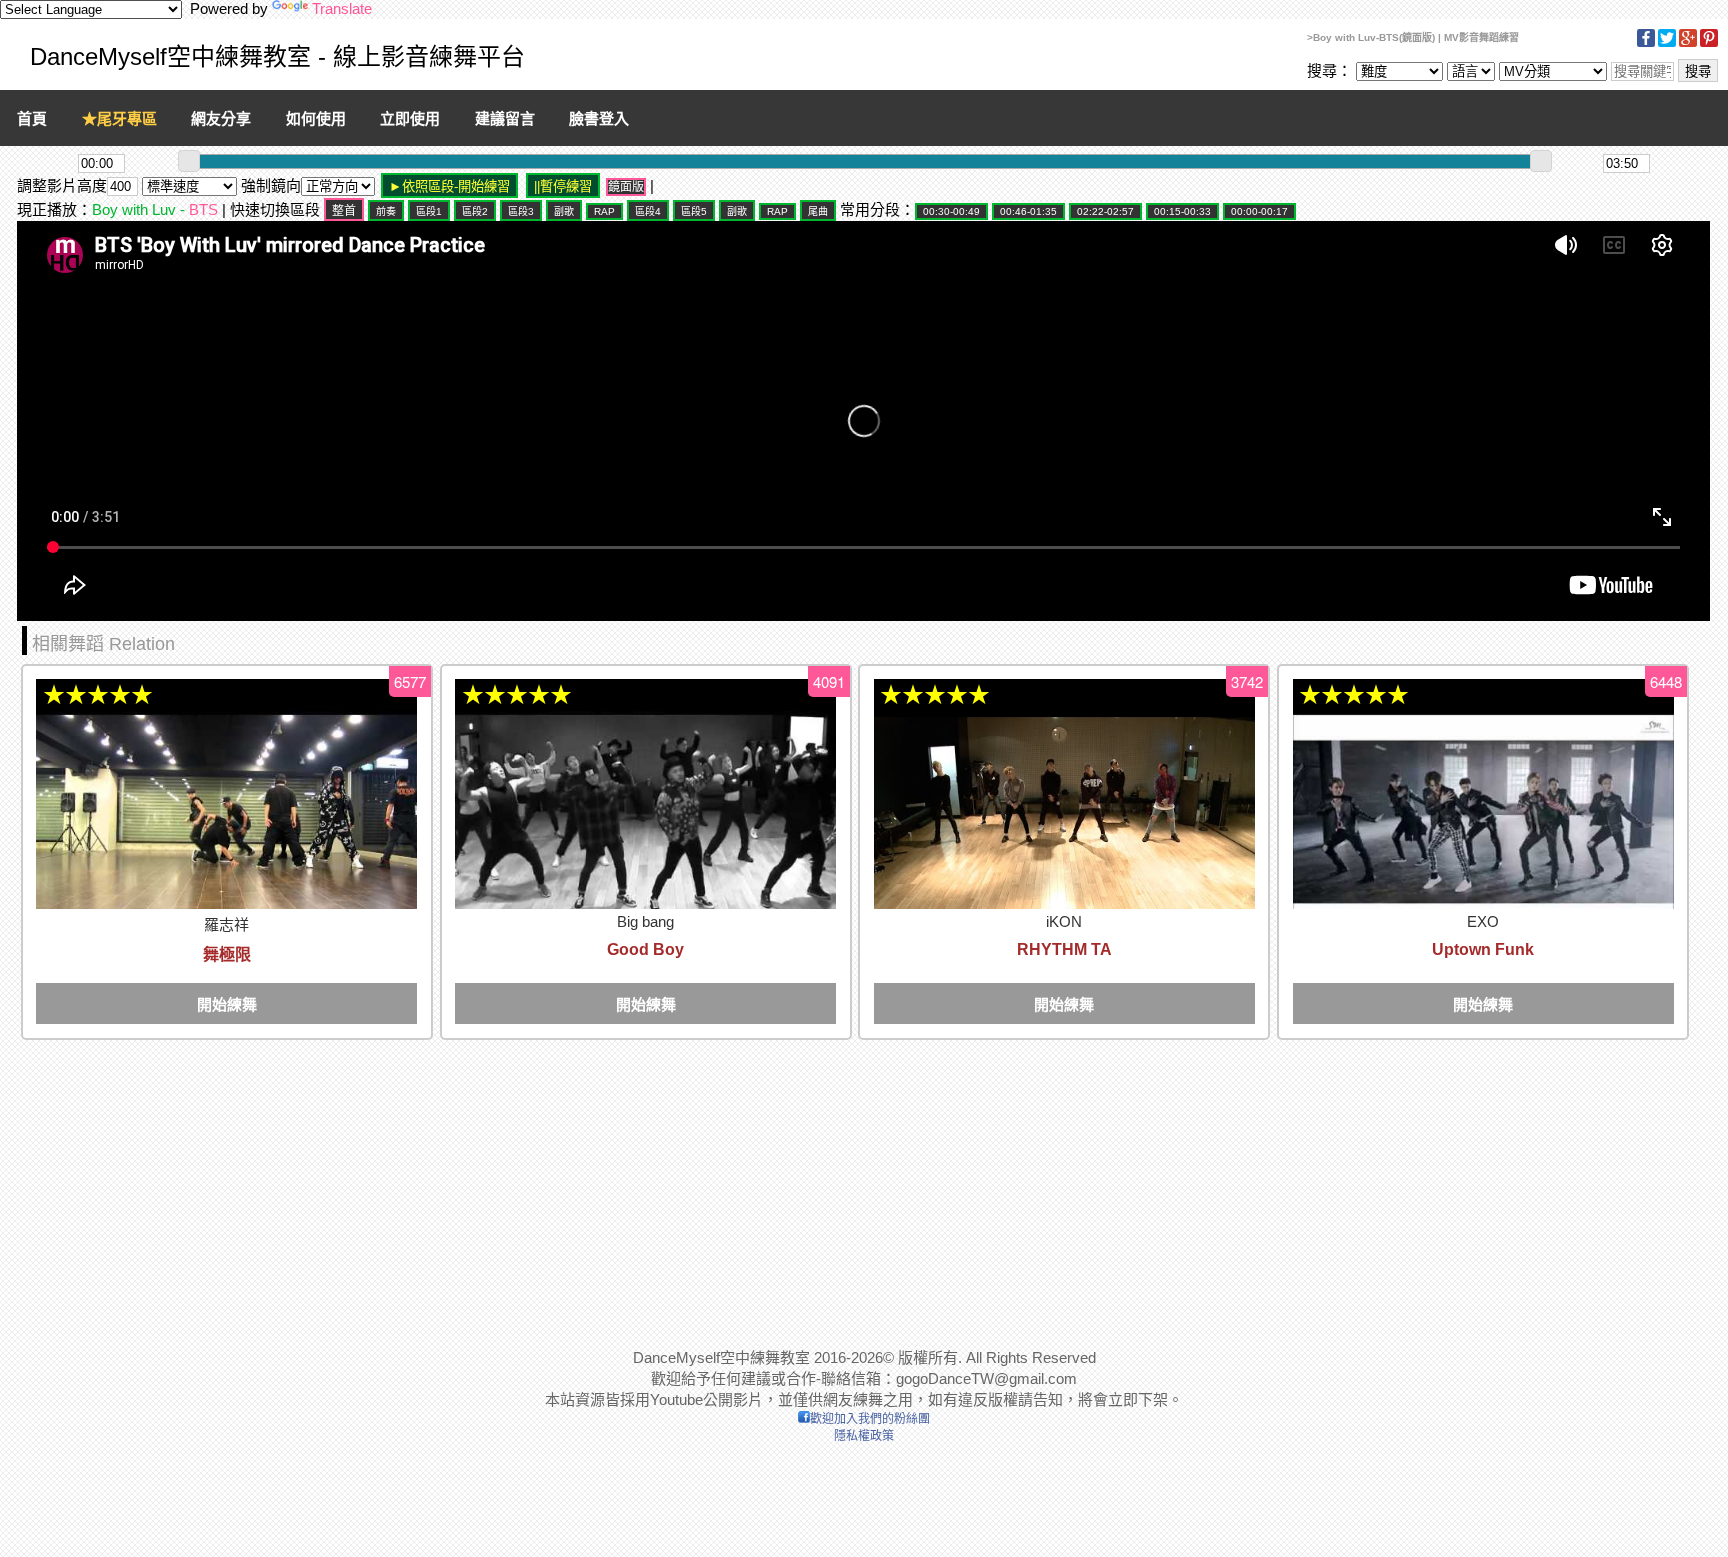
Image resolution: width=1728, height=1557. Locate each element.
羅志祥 (226, 924)
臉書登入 (599, 118)
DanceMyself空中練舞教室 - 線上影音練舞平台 (277, 56)
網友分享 (221, 118)
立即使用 (410, 118)
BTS (203, 209)
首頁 (32, 118)
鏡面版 (626, 187)
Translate (342, 8)
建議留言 (505, 118)
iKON (1064, 921)
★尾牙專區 (119, 118)
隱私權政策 (864, 1436)
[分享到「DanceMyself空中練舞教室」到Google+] (1688, 43)
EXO (1483, 921)
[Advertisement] (617, 1183)
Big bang (645, 921)
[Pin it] (1709, 43)
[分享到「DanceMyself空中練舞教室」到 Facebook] (1646, 43)
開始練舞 (227, 1004)
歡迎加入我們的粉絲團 (870, 1419)
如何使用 (316, 118)
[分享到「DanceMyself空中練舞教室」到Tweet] (1667, 43)
